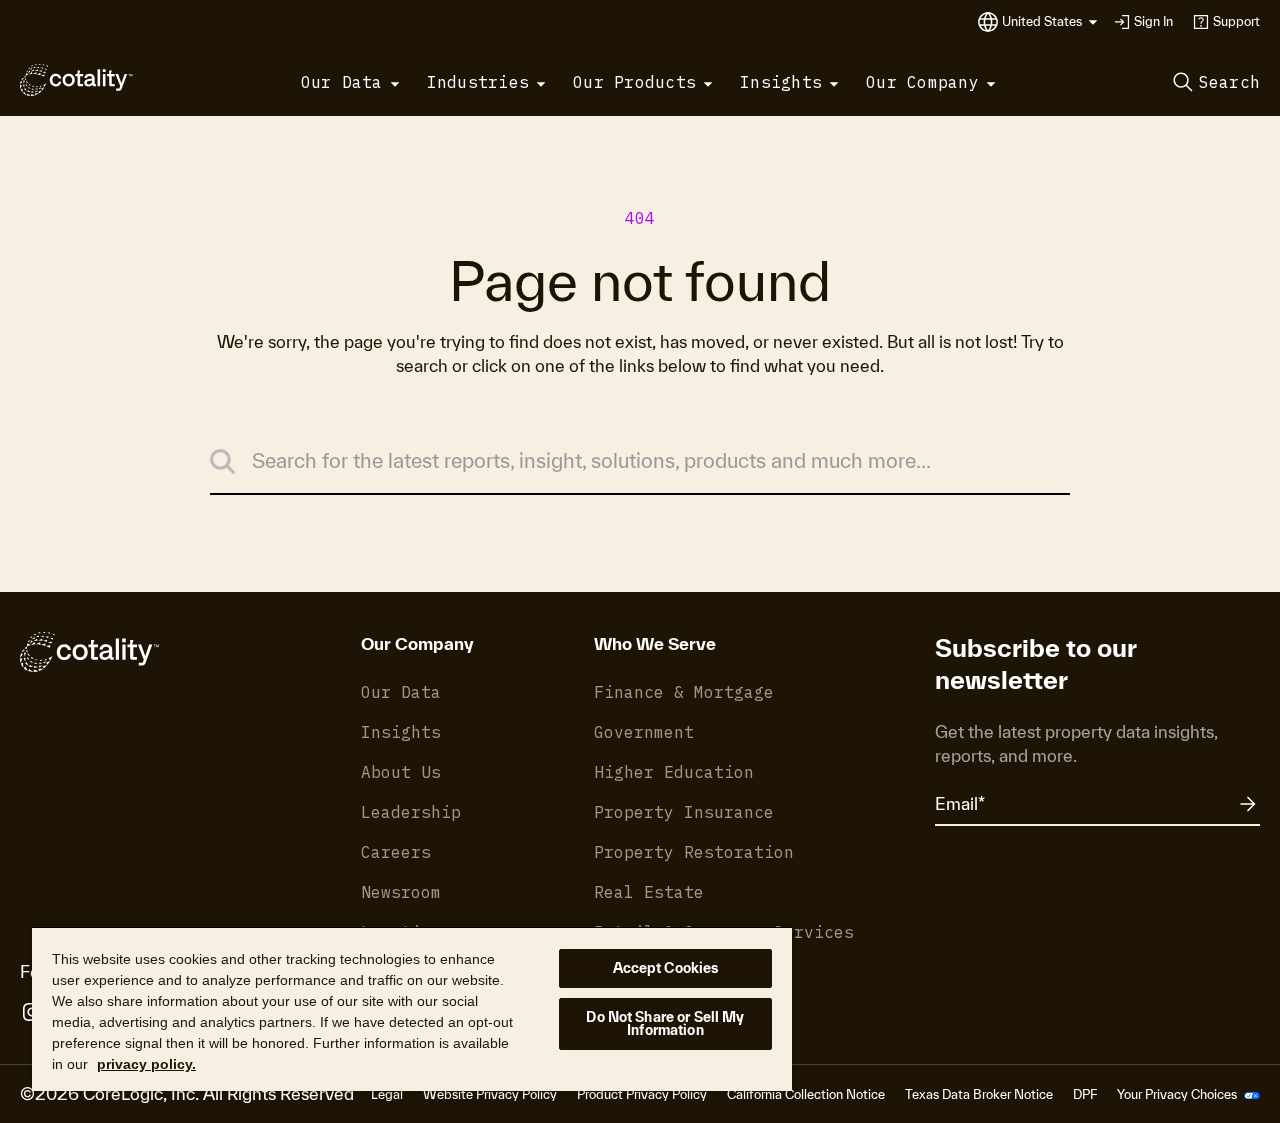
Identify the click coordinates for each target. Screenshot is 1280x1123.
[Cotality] (76, 80)
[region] (412, 1008)
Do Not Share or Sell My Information (665, 1023)
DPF (1085, 1094)
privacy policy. (146, 1064)
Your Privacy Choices (1178, 1094)
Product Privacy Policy (642, 1094)
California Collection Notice (806, 1094)
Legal (387, 1094)
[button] (1050, 22)
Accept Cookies (666, 968)
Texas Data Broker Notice (979, 1094)
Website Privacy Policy (490, 1094)
